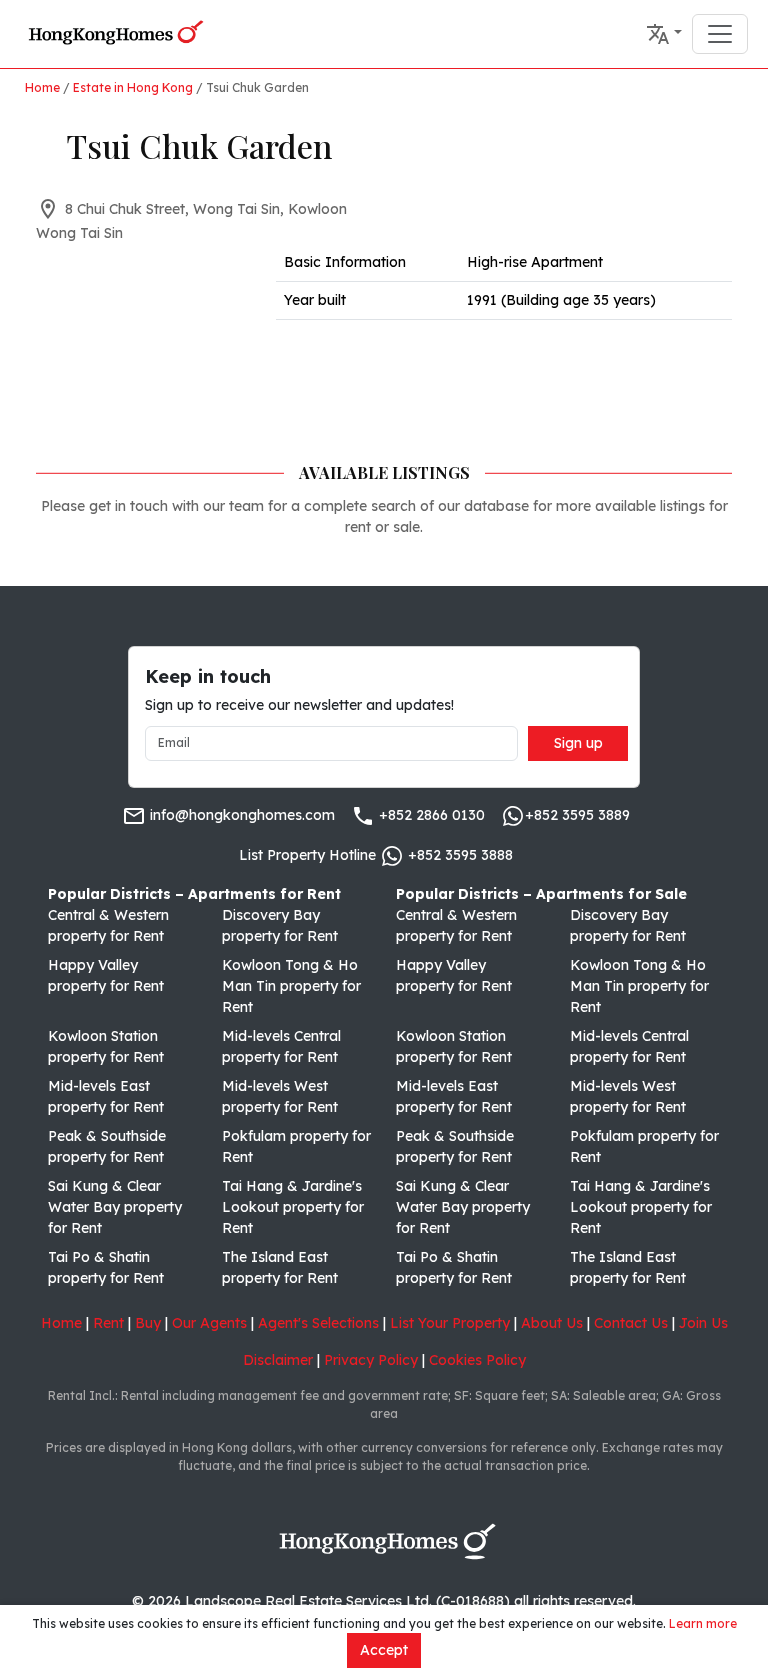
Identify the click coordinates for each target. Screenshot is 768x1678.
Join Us (703, 1323)
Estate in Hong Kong (133, 87)
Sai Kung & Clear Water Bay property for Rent (115, 1207)
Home (42, 87)
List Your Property (450, 1323)
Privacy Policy (371, 1360)
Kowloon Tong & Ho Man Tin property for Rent (291, 986)
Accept (384, 1650)
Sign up (578, 743)
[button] (664, 34)
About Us (552, 1323)
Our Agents (209, 1323)
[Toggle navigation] (720, 34)
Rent (108, 1323)
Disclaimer (278, 1360)
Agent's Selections (318, 1323)
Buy (148, 1323)
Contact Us (631, 1323)
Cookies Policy (477, 1360)
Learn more (703, 1623)
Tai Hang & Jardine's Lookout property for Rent (293, 1207)
